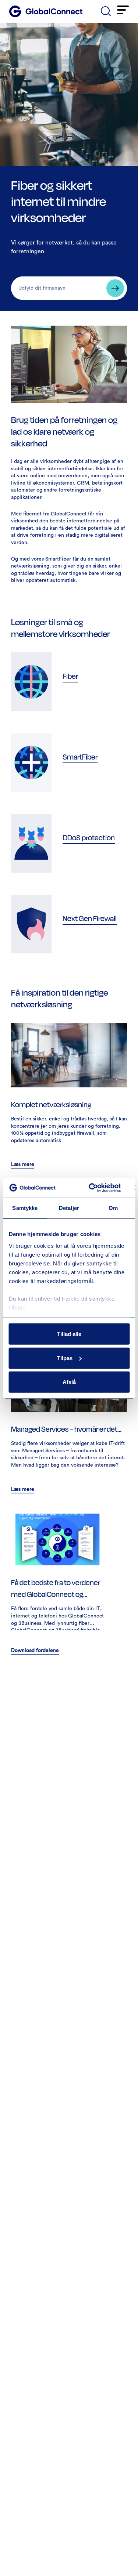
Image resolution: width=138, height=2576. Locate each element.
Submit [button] (115, 288)
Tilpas (65, 1358)
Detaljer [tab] (69, 1208)
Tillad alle (69, 1334)
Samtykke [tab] (25, 1208)
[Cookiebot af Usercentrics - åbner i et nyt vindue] (91, 1188)
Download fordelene (35, 1651)
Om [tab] (113, 1208)
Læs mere (23, 1164)
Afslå (69, 1382)
